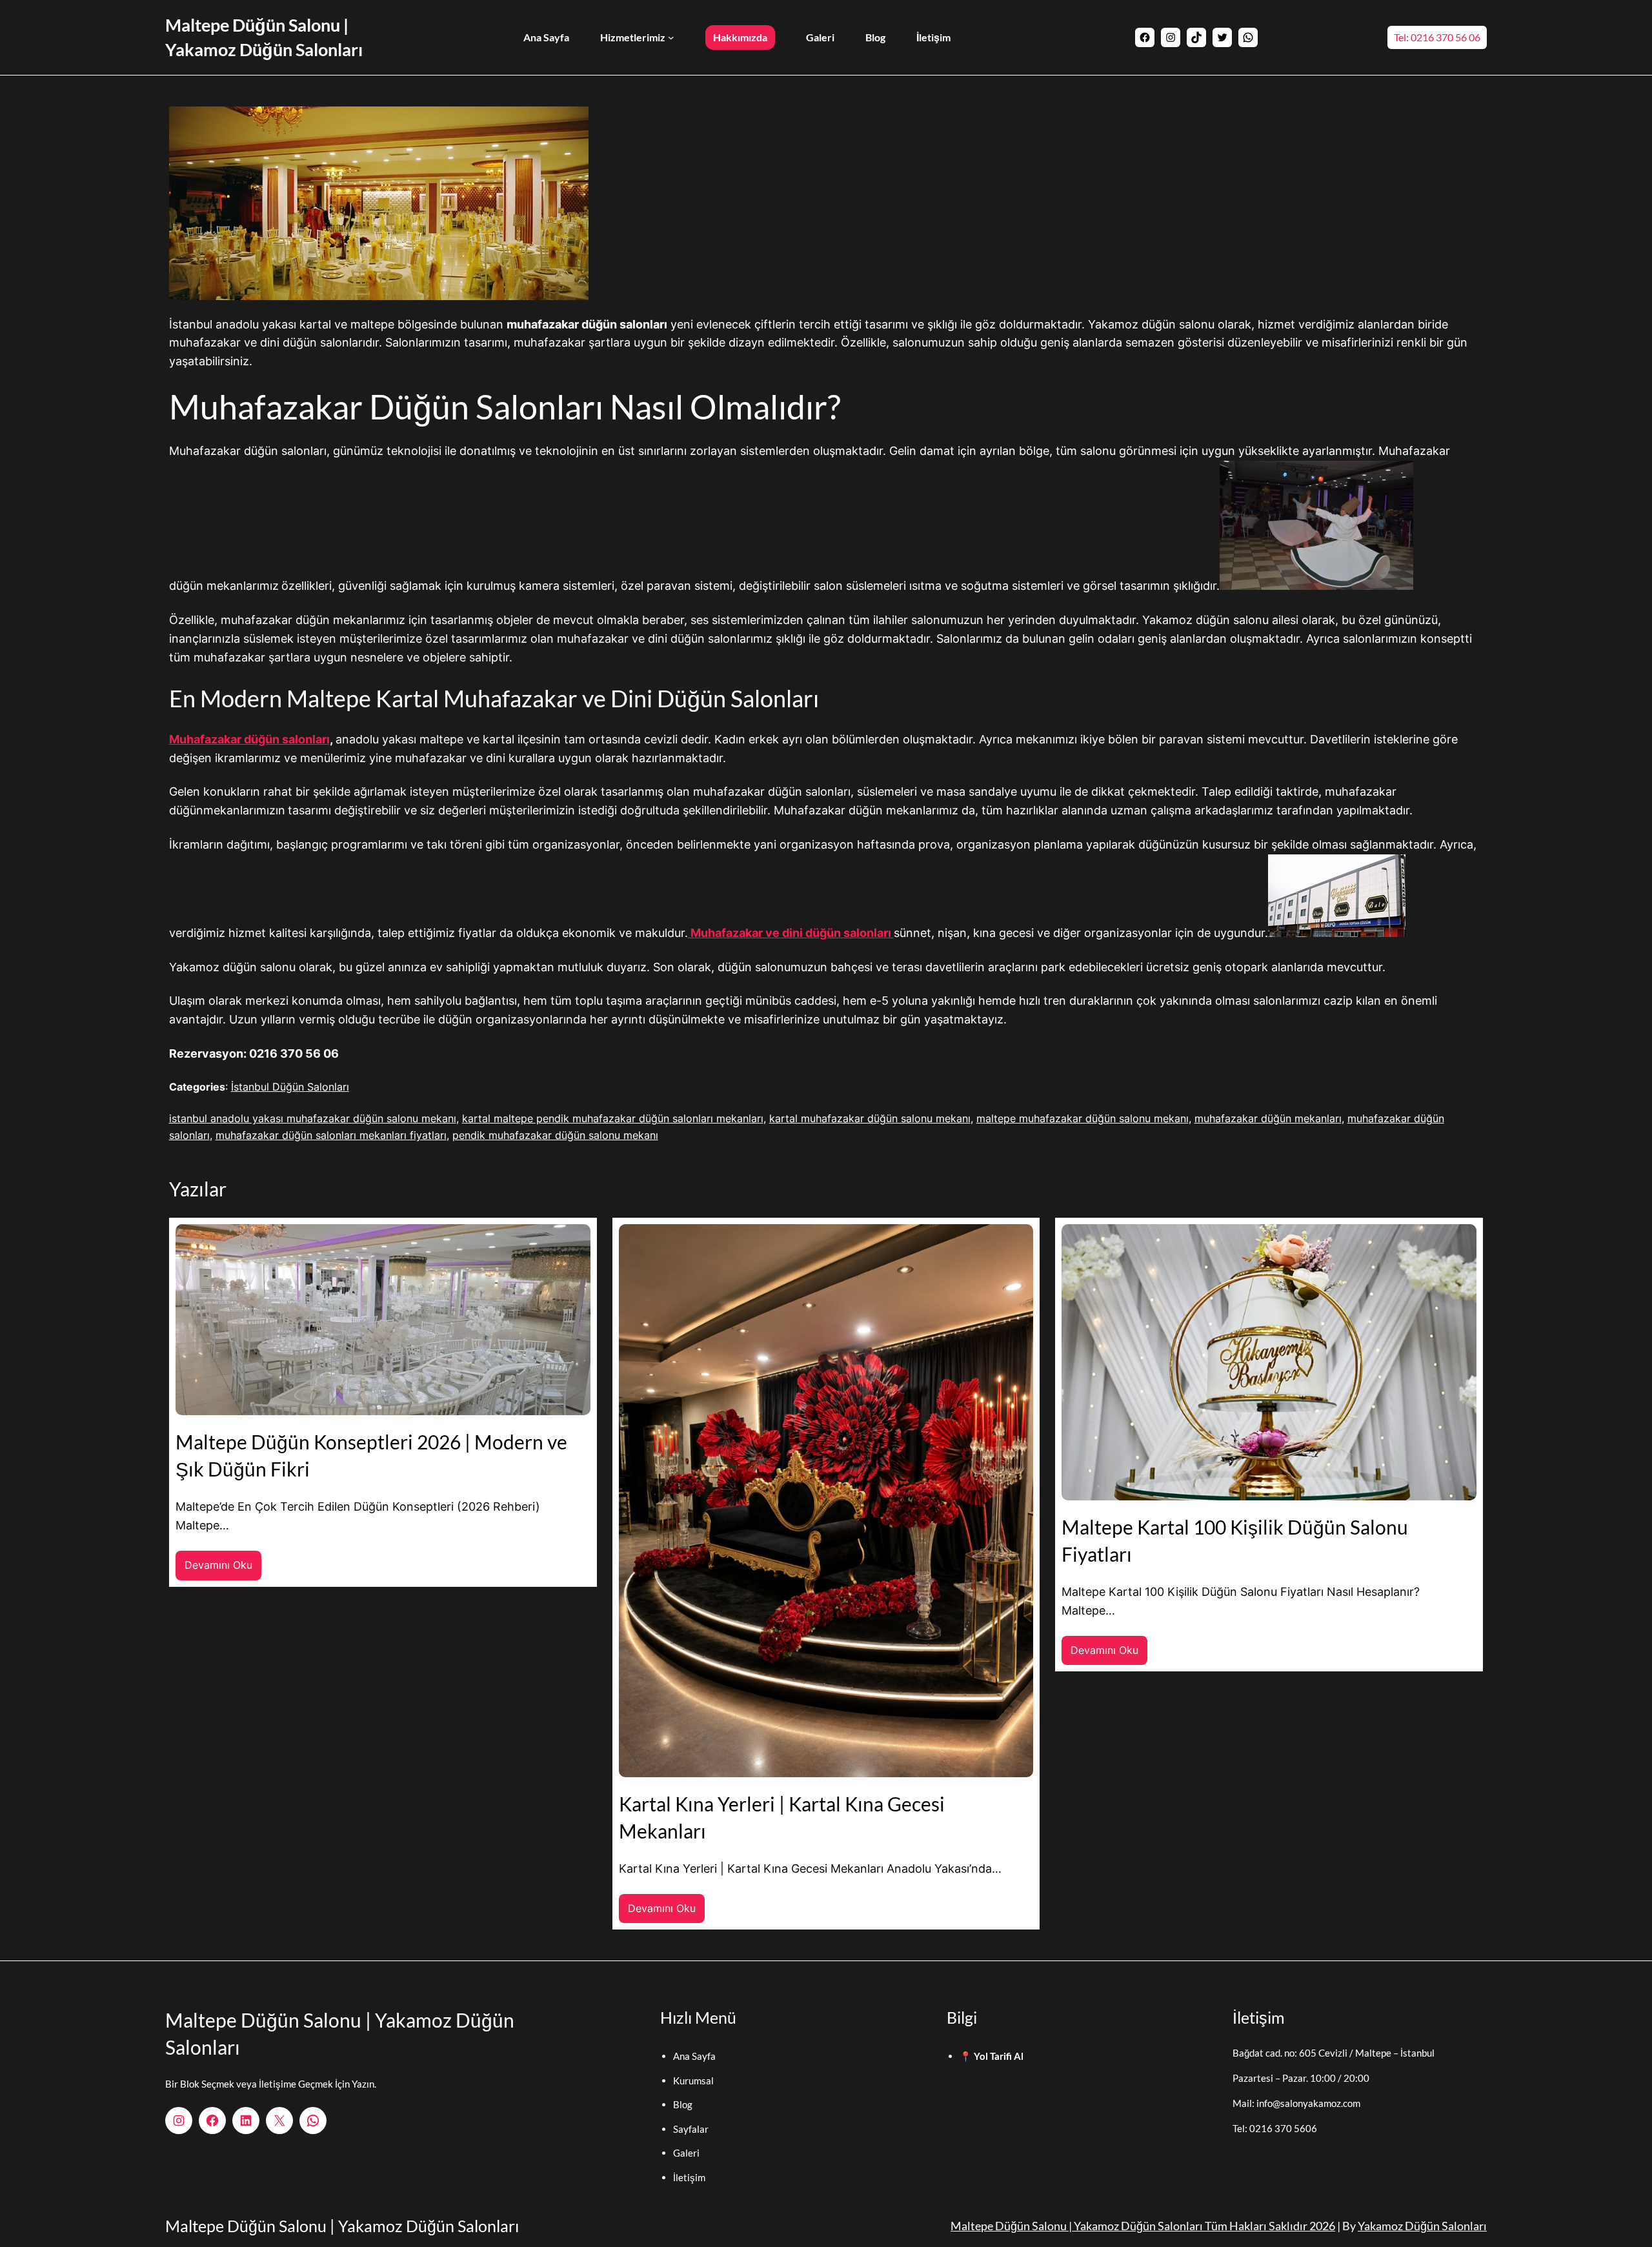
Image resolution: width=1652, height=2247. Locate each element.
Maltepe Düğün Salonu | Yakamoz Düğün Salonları (342, 2226)
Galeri (686, 2153)
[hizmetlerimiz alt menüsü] (671, 37)
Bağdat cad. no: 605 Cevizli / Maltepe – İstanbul (1334, 2053)
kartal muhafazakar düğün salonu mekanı (870, 1118)
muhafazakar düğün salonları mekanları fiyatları (331, 1135)
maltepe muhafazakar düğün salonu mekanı (1083, 1118)
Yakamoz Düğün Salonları (1422, 2226)
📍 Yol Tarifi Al (992, 2056)
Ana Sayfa (694, 2056)
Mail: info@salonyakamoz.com (1296, 2103)
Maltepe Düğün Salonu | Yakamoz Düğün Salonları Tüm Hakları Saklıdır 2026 (1143, 2226)
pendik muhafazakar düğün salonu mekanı (555, 1135)
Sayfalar (691, 2129)
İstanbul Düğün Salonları (290, 1087)
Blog (683, 2104)
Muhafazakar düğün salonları (249, 739)
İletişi (685, 2177)
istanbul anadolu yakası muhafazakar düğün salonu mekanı (313, 1118)
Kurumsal (693, 2081)
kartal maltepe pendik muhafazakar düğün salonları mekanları (613, 1118)
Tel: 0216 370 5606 (1275, 2128)
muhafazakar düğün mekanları (1268, 1118)
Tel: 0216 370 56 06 (1437, 37)
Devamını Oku (223, 1569)
